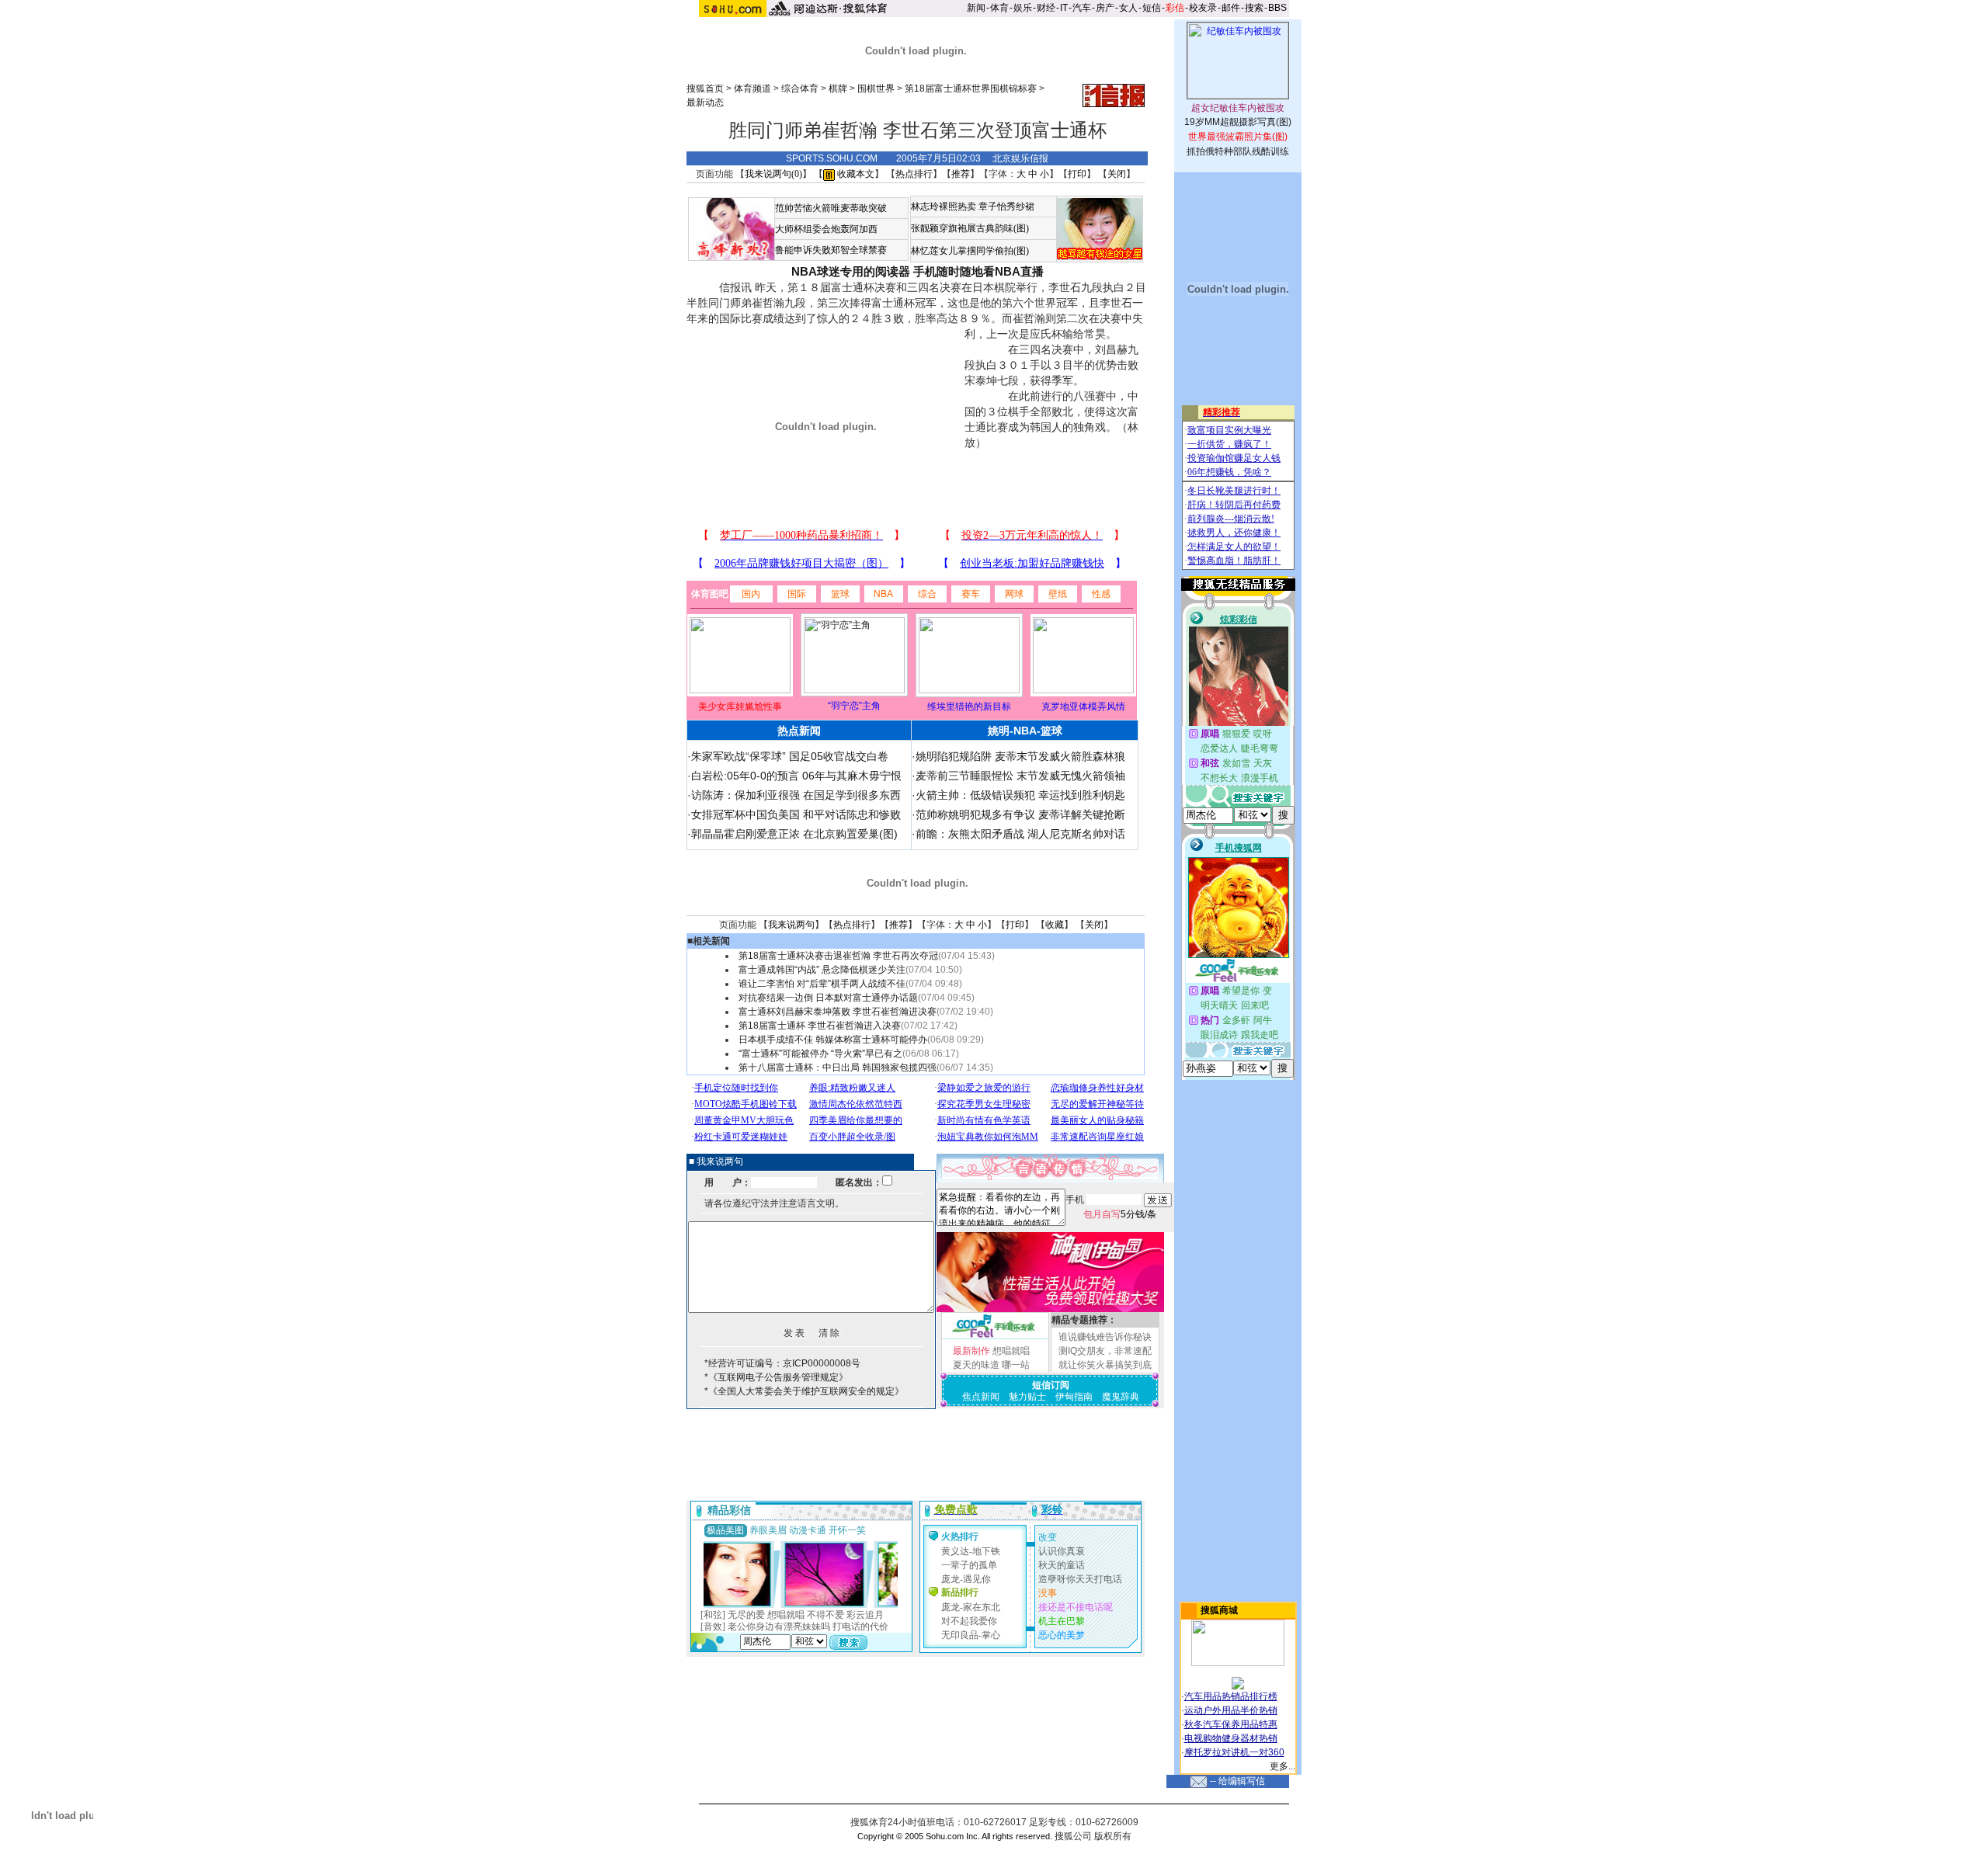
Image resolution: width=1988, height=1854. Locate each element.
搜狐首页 (705, 89)
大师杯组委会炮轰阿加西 (826, 229)
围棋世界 (876, 89)
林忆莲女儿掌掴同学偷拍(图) (970, 251)
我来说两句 (791, 925)
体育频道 (752, 89)
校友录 (1203, 8)
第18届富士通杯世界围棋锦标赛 (971, 89)
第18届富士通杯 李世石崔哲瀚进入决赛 (820, 1026)
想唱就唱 (1011, 1351)
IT (1064, 8)
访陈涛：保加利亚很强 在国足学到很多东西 (796, 795)
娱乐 (1023, 8)
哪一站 (1016, 1365)
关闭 (1117, 174)
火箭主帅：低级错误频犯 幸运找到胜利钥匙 (1020, 795)
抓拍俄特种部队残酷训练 (1238, 151)
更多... (1282, 1766)
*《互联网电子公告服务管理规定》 (776, 1377)
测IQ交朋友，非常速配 (1105, 1351)
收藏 (1055, 925)
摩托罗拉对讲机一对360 (1234, 1752)
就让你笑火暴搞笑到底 (1105, 1365)
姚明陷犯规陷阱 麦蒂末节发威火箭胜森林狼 (1020, 756)
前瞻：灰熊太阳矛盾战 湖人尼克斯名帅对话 (1020, 834)
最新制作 (971, 1351)
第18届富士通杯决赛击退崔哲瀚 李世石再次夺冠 (838, 956)
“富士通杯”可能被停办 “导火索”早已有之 (820, 1054)
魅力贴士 (1027, 1397)
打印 (1077, 174)
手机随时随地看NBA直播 (978, 271)
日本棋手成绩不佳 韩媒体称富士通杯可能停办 (833, 1040)
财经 (1046, 8)
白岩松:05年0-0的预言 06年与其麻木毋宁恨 (796, 776)
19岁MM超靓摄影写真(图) (1238, 122)
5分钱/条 (1120, 1214)
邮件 (1231, 8)
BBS (1277, 8)
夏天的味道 (976, 1365)
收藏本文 (855, 174)
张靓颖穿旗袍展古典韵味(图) (970, 228)
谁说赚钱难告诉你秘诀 (1105, 1337)
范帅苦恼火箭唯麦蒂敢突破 (831, 208)
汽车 (1082, 8)
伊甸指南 (1074, 1397)
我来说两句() (773, 174)
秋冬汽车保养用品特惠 (1231, 1724)
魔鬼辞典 (1121, 1397)
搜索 (1254, 8)
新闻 (976, 8)
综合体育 (800, 89)
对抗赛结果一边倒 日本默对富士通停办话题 (828, 998)
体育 (999, 8)
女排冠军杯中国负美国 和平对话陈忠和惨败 (796, 814)
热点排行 (914, 174)
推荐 (961, 174)
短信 (1152, 8)
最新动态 (705, 102)
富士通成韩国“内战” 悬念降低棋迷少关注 (822, 970)
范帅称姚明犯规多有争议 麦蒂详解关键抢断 (1020, 814)
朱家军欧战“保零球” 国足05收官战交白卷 (790, 756)
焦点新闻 (981, 1397)
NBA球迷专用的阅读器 (851, 271)
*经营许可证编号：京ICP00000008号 (782, 1363)
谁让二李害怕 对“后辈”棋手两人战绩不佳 (822, 984)
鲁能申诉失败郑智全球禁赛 (831, 250)
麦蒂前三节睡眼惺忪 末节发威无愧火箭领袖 (1020, 776)
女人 (1128, 8)
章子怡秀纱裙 (1006, 207)
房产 (1105, 8)
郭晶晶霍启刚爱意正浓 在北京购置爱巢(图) (794, 834)
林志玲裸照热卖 (944, 207)
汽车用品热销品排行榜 (1231, 1696)
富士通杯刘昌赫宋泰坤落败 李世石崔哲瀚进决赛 (838, 1012)
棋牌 (838, 89)
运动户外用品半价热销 (1231, 1710)
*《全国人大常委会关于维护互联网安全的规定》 (804, 1391)
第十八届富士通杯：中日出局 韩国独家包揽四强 (838, 1068)
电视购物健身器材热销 (1231, 1738)
